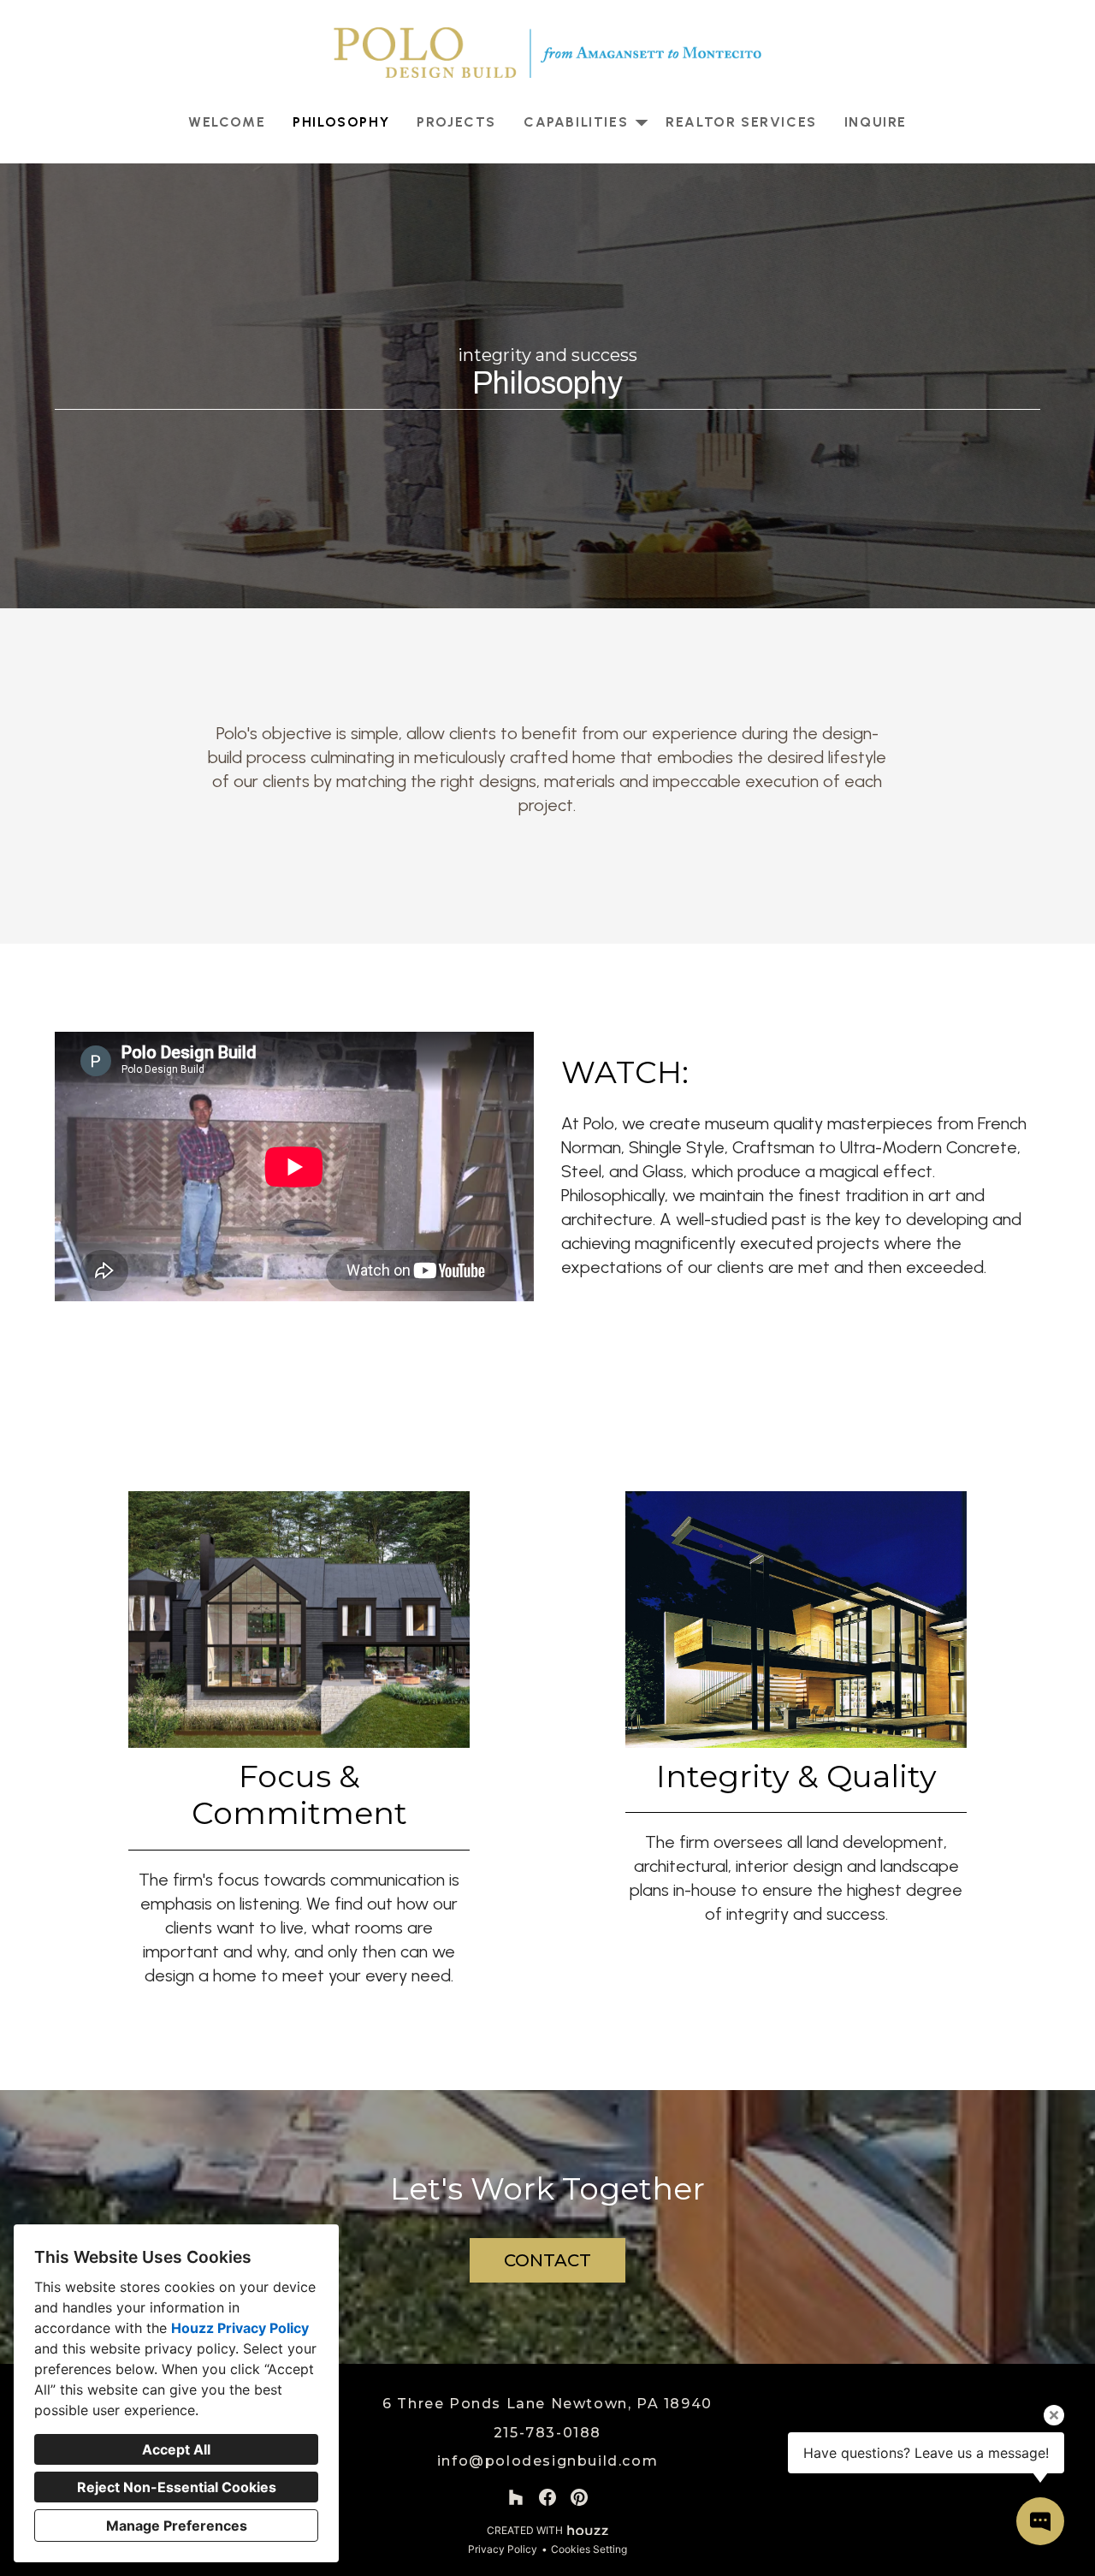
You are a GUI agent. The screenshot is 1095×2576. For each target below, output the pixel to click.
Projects (456, 122)
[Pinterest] (580, 2497)
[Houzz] (515, 2497)
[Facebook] (548, 2497)
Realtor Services (741, 122)
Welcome (227, 122)
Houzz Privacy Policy (240, 2328)
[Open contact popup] (1040, 2521)
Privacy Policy (503, 2549)
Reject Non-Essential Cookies (177, 2487)
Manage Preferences (177, 2526)
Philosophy (341, 122)
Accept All (176, 2449)
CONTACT (547, 2260)
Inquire (876, 122)
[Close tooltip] (1054, 2415)
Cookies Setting (589, 2549)
